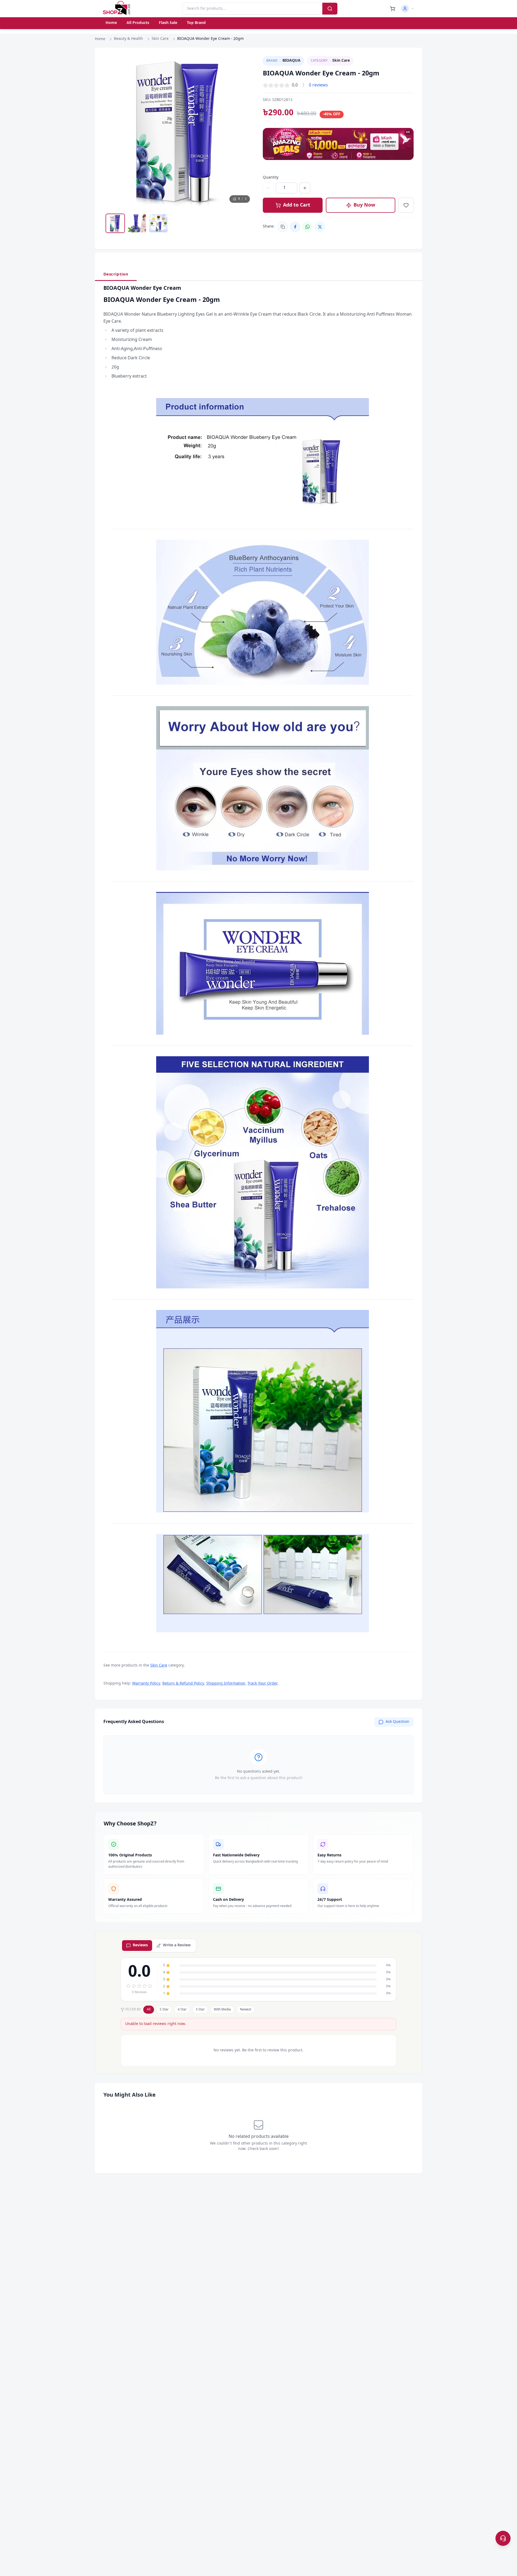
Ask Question (397, 1722)
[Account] (408, 9)
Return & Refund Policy (183, 1684)
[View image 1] (115, 223)
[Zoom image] (245, 65)
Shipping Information (226, 1684)
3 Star (200, 2010)
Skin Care (160, 39)
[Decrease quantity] (268, 188)
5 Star (164, 2010)
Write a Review (177, 1945)
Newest (246, 2010)
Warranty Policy (146, 1684)
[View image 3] (158, 223)
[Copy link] (283, 227)
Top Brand (196, 23)
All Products (138, 23)
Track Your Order (263, 1684)
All (149, 2010)
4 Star (182, 2010)
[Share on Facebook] (295, 227)
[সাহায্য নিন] (503, 2538)
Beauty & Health (128, 39)
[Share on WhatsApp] (308, 227)
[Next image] (245, 132)
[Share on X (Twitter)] (320, 227)
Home (111, 23)
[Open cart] (393, 9)
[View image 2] (137, 223)
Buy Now (364, 205)
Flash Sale (168, 23)
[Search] (330, 9)
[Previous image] (113, 132)
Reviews (140, 1945)
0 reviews (318, 85)
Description (116, 274)
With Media (222, 2010)
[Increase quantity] (305, 188)
